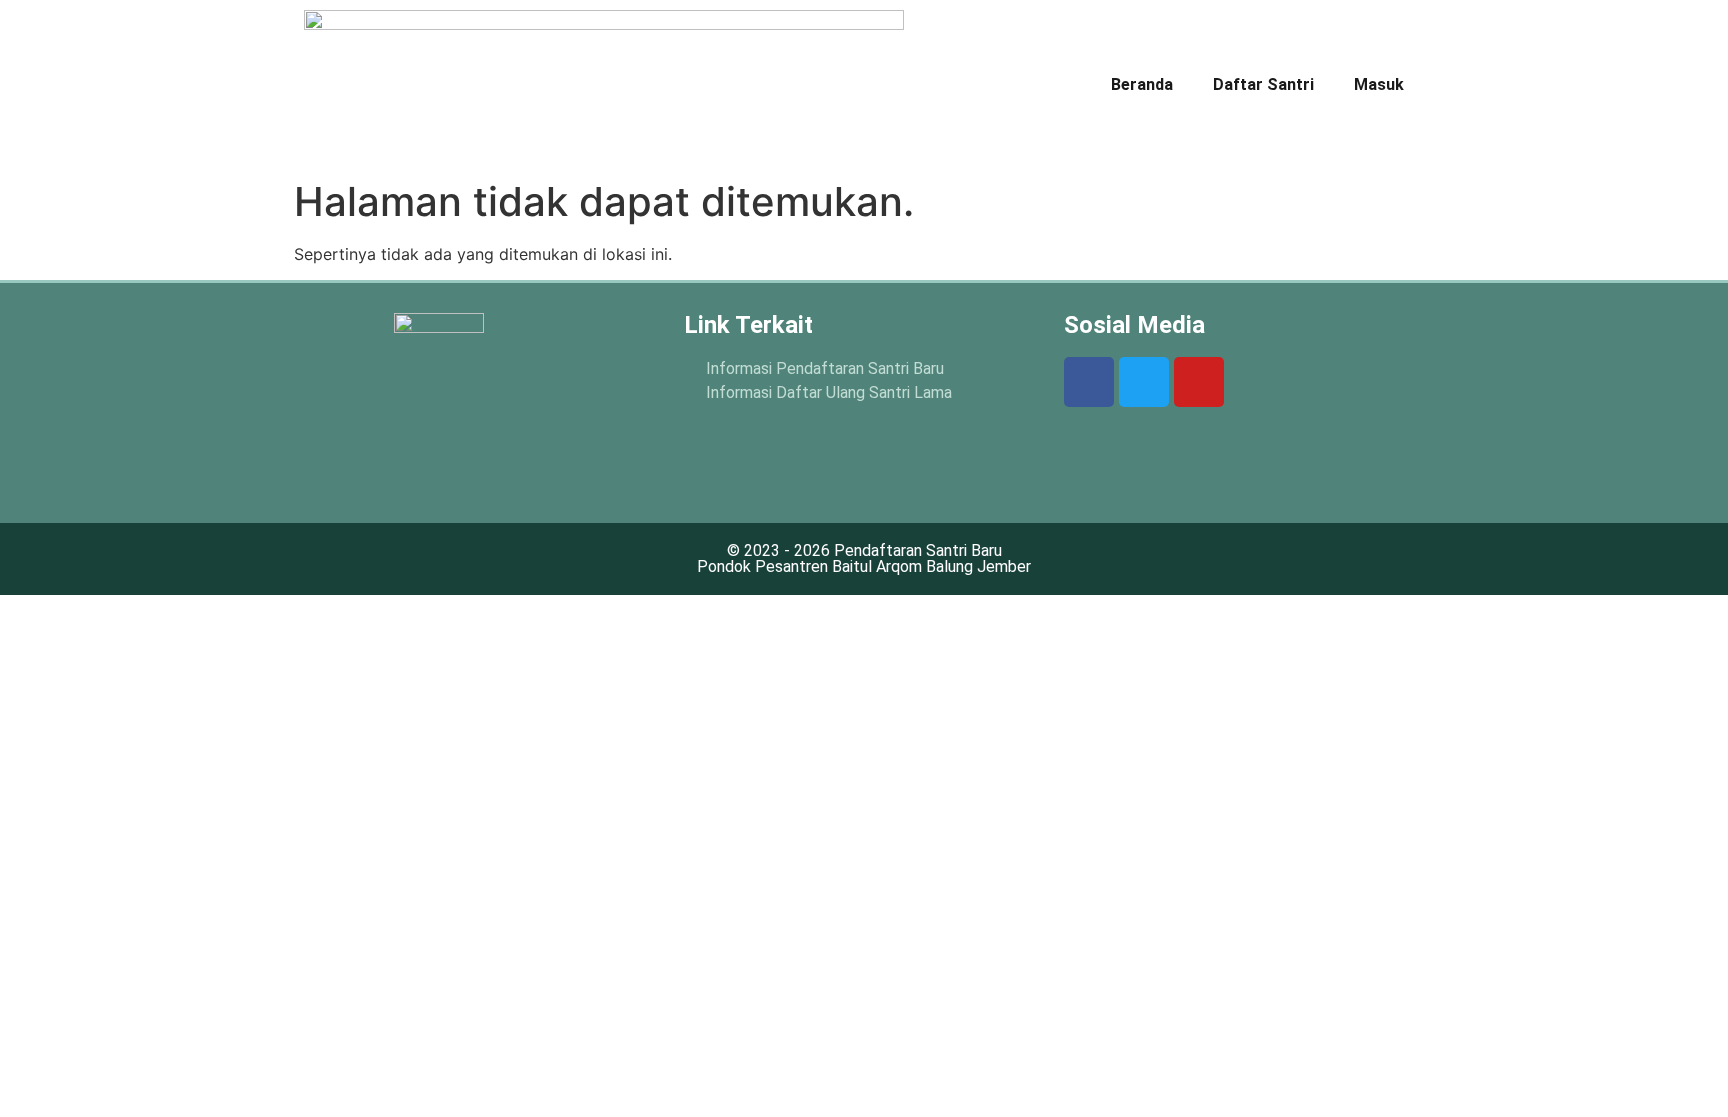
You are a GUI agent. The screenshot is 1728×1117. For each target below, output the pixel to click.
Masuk (1379, 84)
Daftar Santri (1263, 84)
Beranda (1142, 84)
